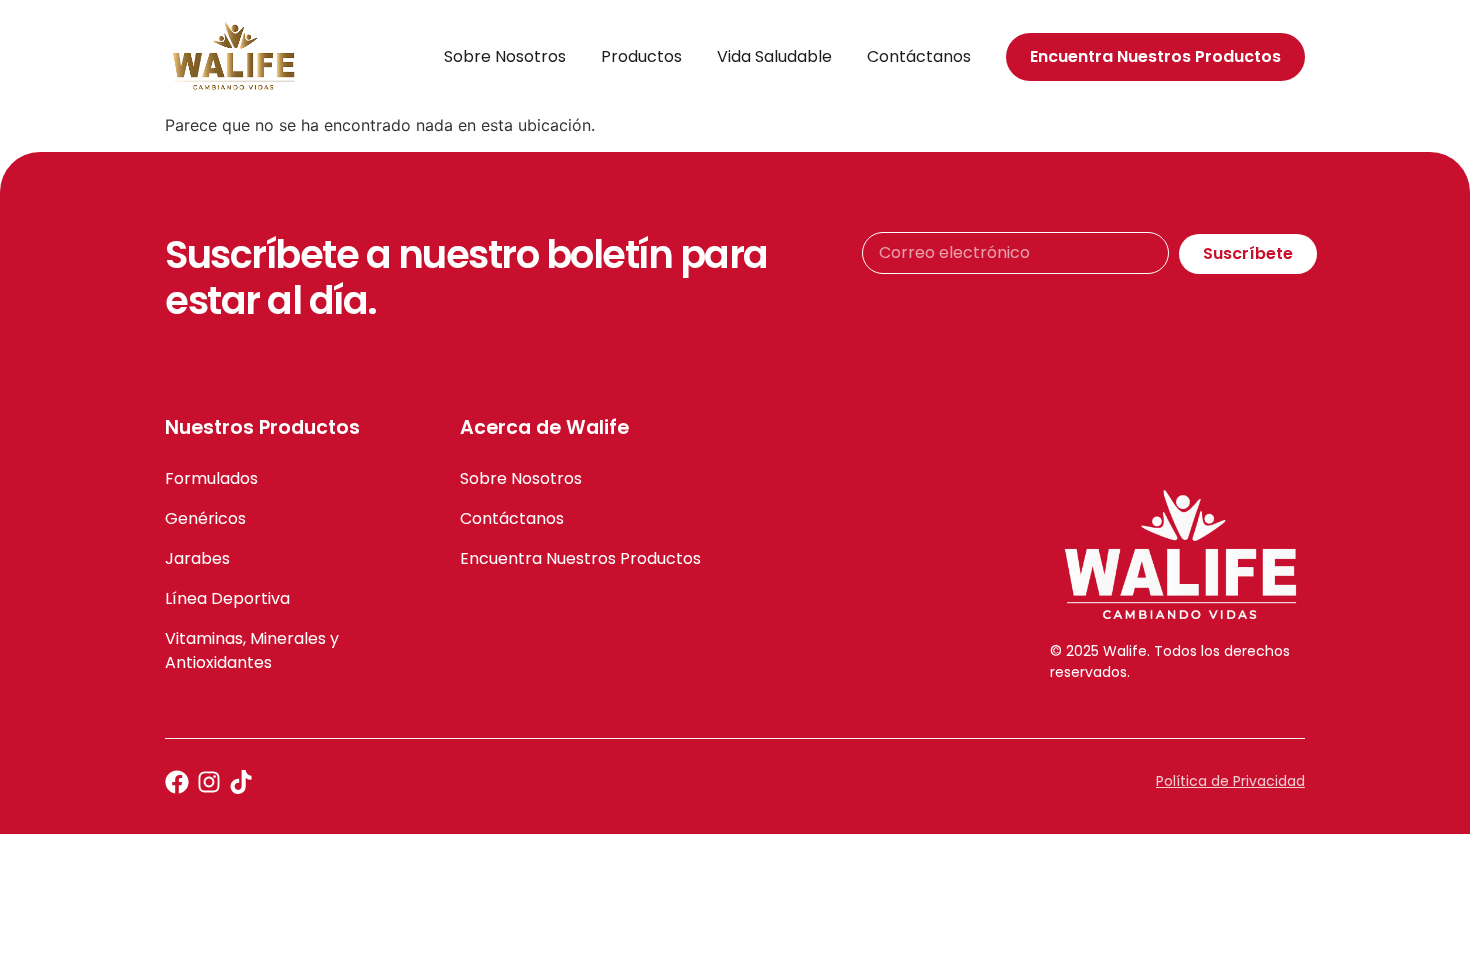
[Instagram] (209, 782)
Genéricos (205, 518)
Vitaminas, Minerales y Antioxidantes (252, 650)
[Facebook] (177, 782)
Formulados (211, 478)
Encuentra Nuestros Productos (580, 558)
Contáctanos (919, 56)
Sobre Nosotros (505, 56)
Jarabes (197, 558)
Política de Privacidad (1230, 781)
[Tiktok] (241, 782)
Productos (641, 56)
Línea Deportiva (227, 598)
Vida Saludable (774, 56)
